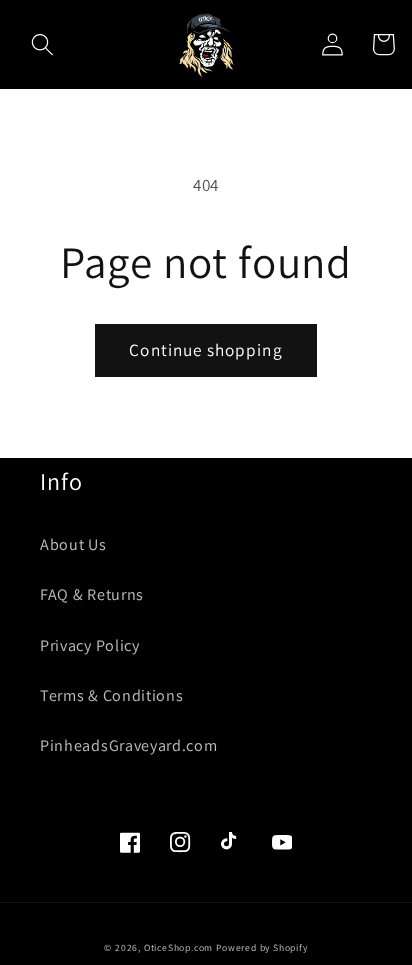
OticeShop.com (178, 947)
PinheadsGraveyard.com (129, 745)
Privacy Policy (90, 645)
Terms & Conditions (111, 695)
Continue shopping (206, 349)
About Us (73, 544)
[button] (42, 44)
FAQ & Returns (92, 594)
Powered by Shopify (262, 947)
